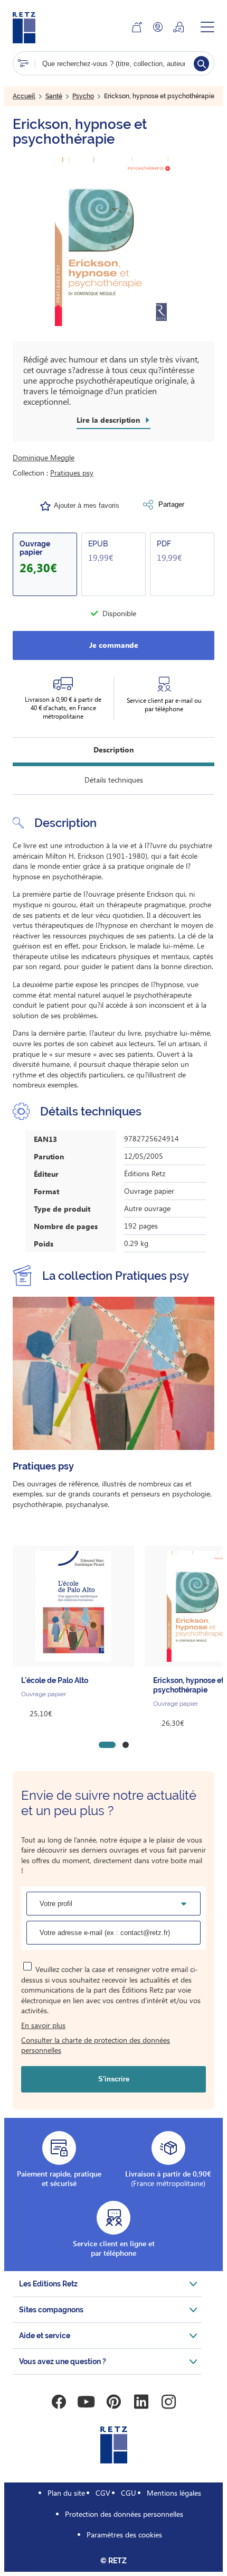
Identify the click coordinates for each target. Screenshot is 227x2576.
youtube (86, 2402)
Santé (54, 96)
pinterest (113, 2402)
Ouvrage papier (35, 548)
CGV (103, 2493)
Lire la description (108, 420)
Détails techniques (114, 780)
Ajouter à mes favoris (87, 505)
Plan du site (66, 2493)
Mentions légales (174, 2493)
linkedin (141, 2402)
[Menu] (207, 27)
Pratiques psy (72, 473)
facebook (59, 2402)
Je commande (114, 645)
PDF (164, 544)
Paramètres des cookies (124, 2535)
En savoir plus (43, 2025)
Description (113, 750)
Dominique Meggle (44, 457)
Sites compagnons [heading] (51, 2310)
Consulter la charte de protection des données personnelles (96, 2045)
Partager (171, 504)
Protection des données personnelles (124, 2514)
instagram (168, 2402)
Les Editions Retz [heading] (48, 2284)
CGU (129, 2493)
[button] (113, 241)
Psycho (83, 96)
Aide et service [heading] (45, 2336)
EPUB (98, 544)
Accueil (24, 96)
